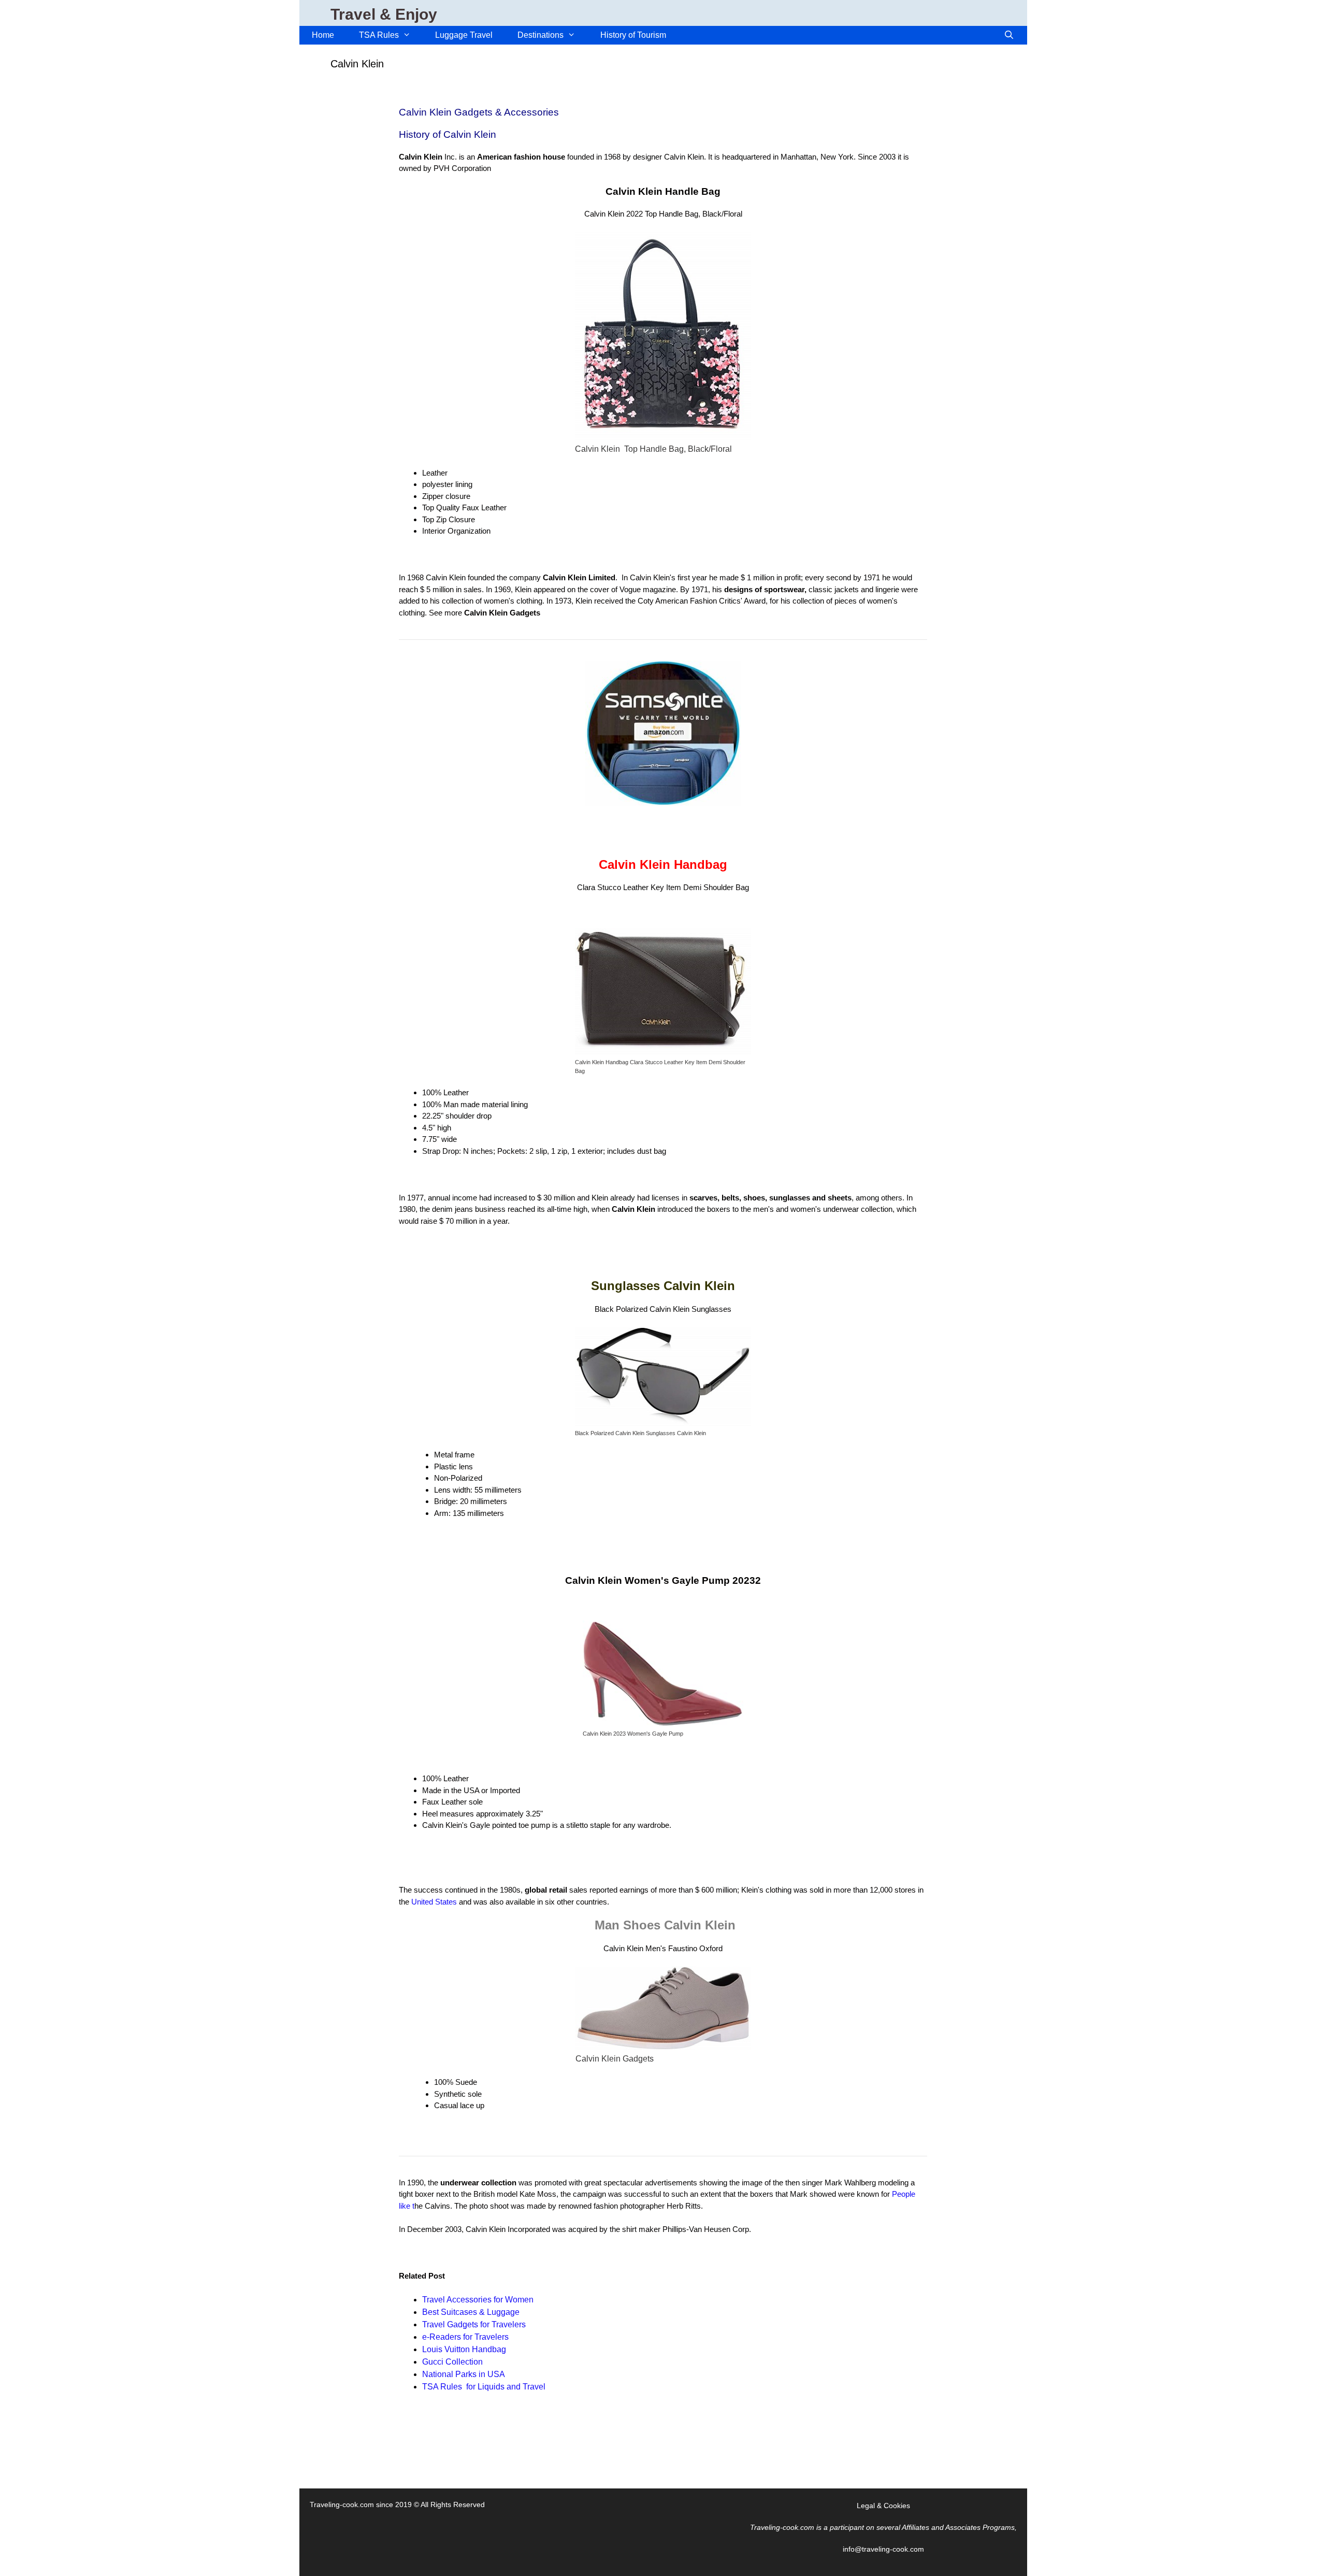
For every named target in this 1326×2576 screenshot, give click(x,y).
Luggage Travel (464, 35)
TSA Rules (379, 35)
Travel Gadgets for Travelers (474, 2324)
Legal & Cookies (883, 2506)
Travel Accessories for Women (478, 2300)
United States (434, 1902)
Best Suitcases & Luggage (472, 2312)
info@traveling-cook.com (883, 2549)
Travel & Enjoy (384, 14)
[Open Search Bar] (1009, 35)
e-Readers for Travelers (465, 2337)
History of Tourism (633, 35)
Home (323, 35)
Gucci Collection (452, 2362)
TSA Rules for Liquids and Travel (484, 2387)
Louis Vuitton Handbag (464, 2349)
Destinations (541, 35)
